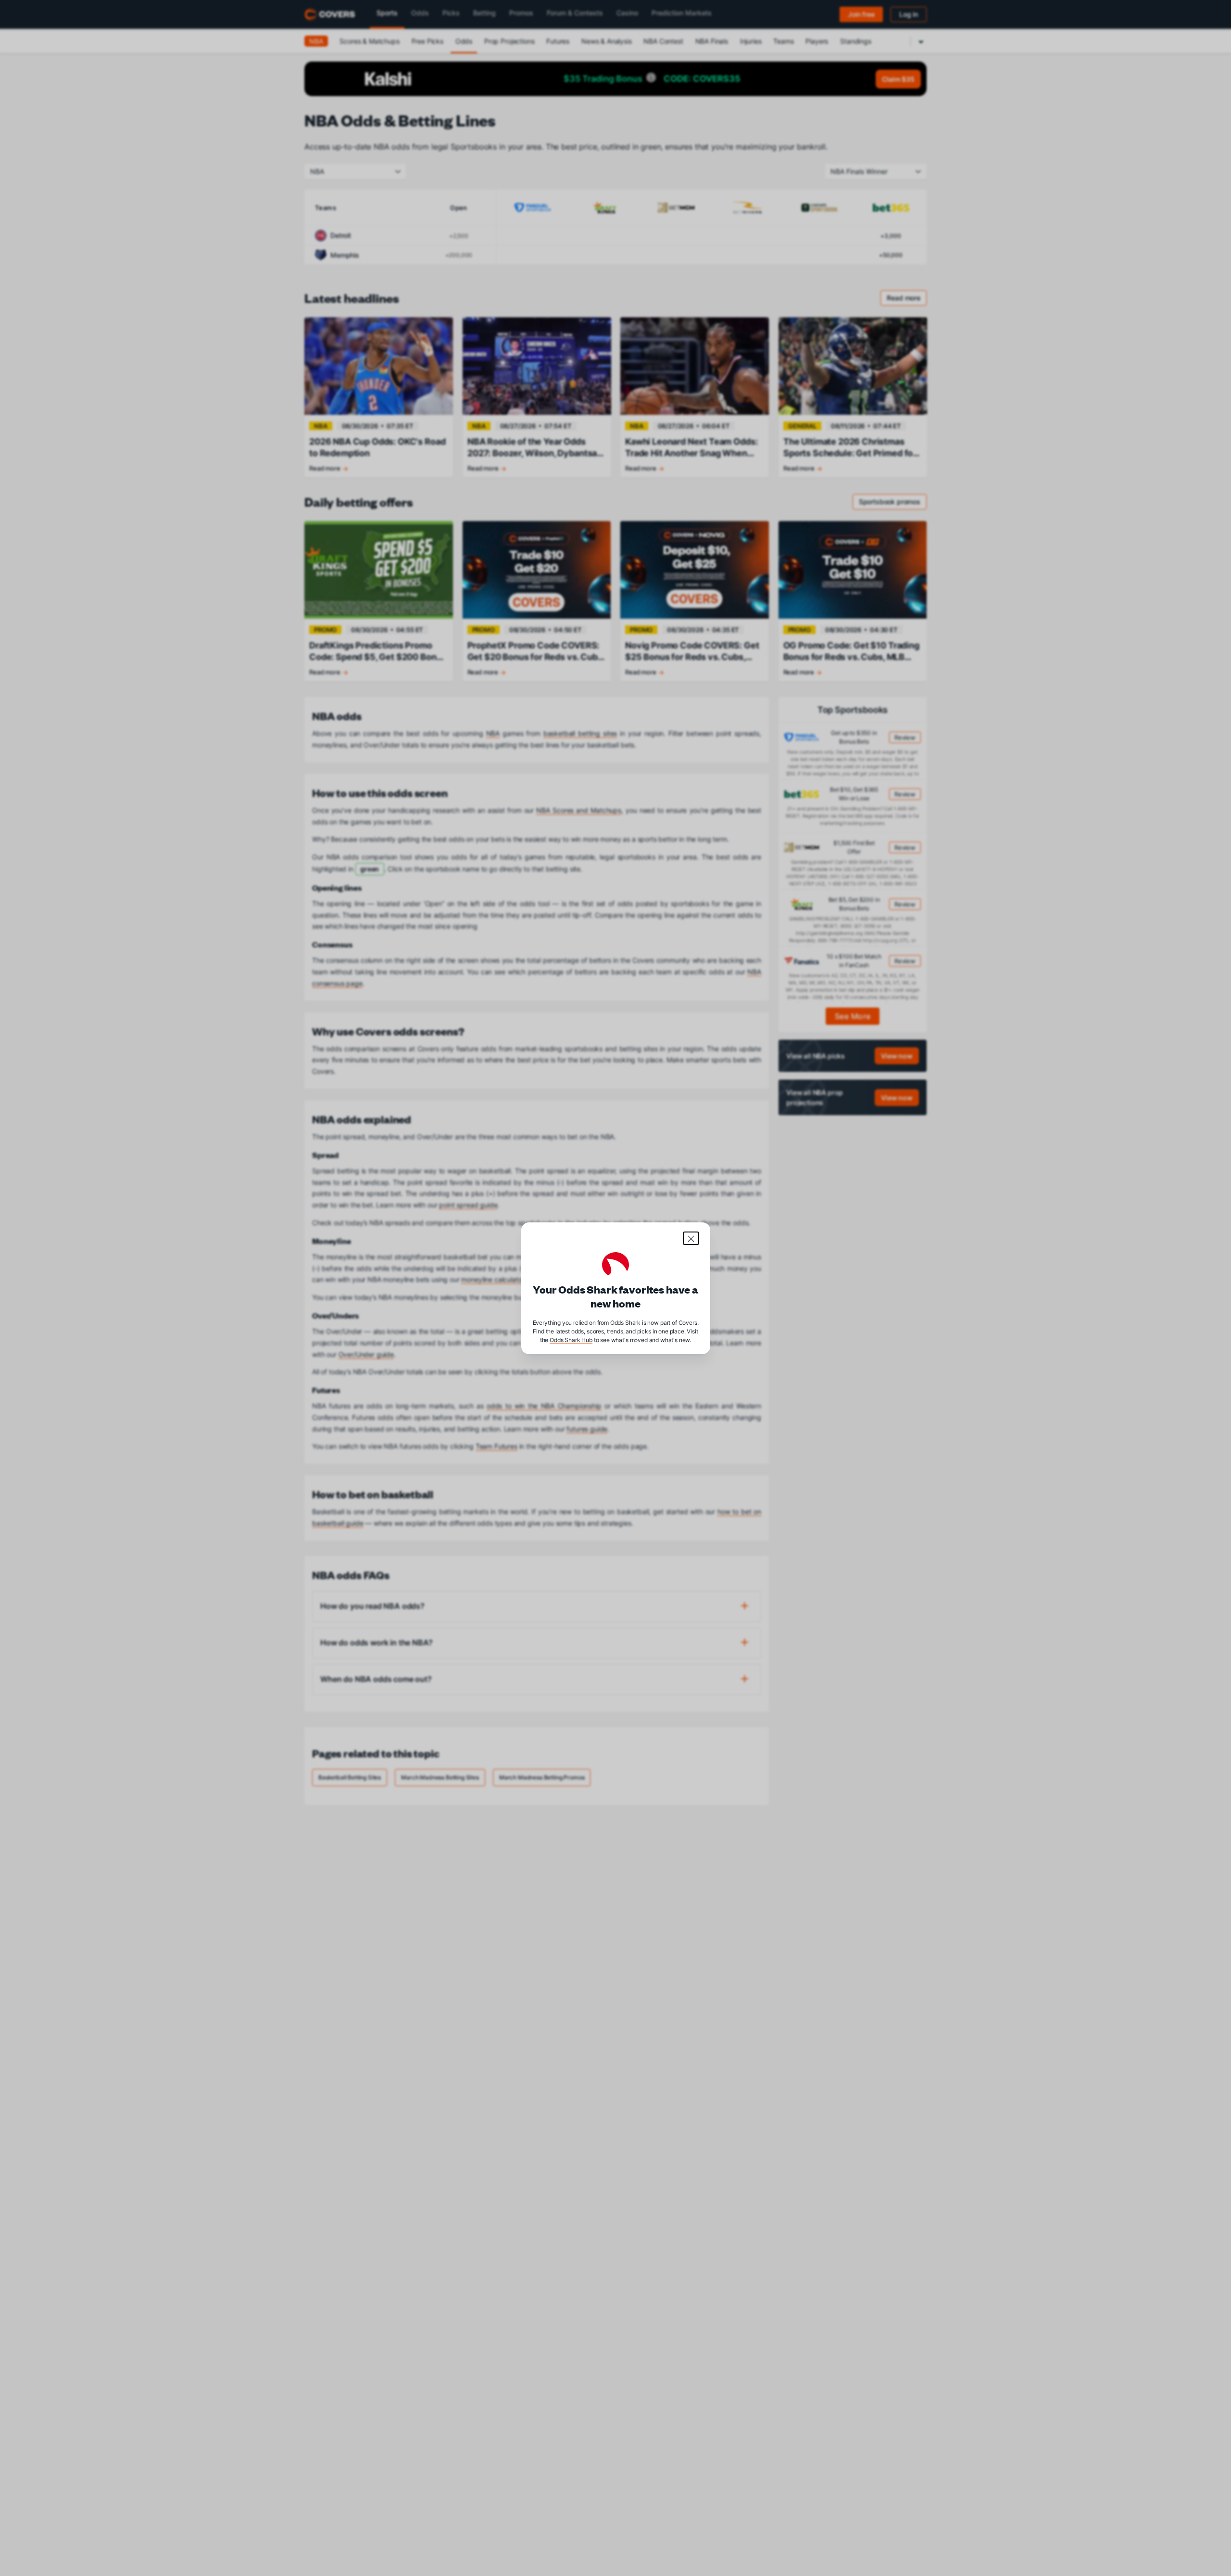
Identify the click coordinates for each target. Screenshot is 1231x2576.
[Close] (691, 1238)
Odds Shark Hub (571, 1339)
